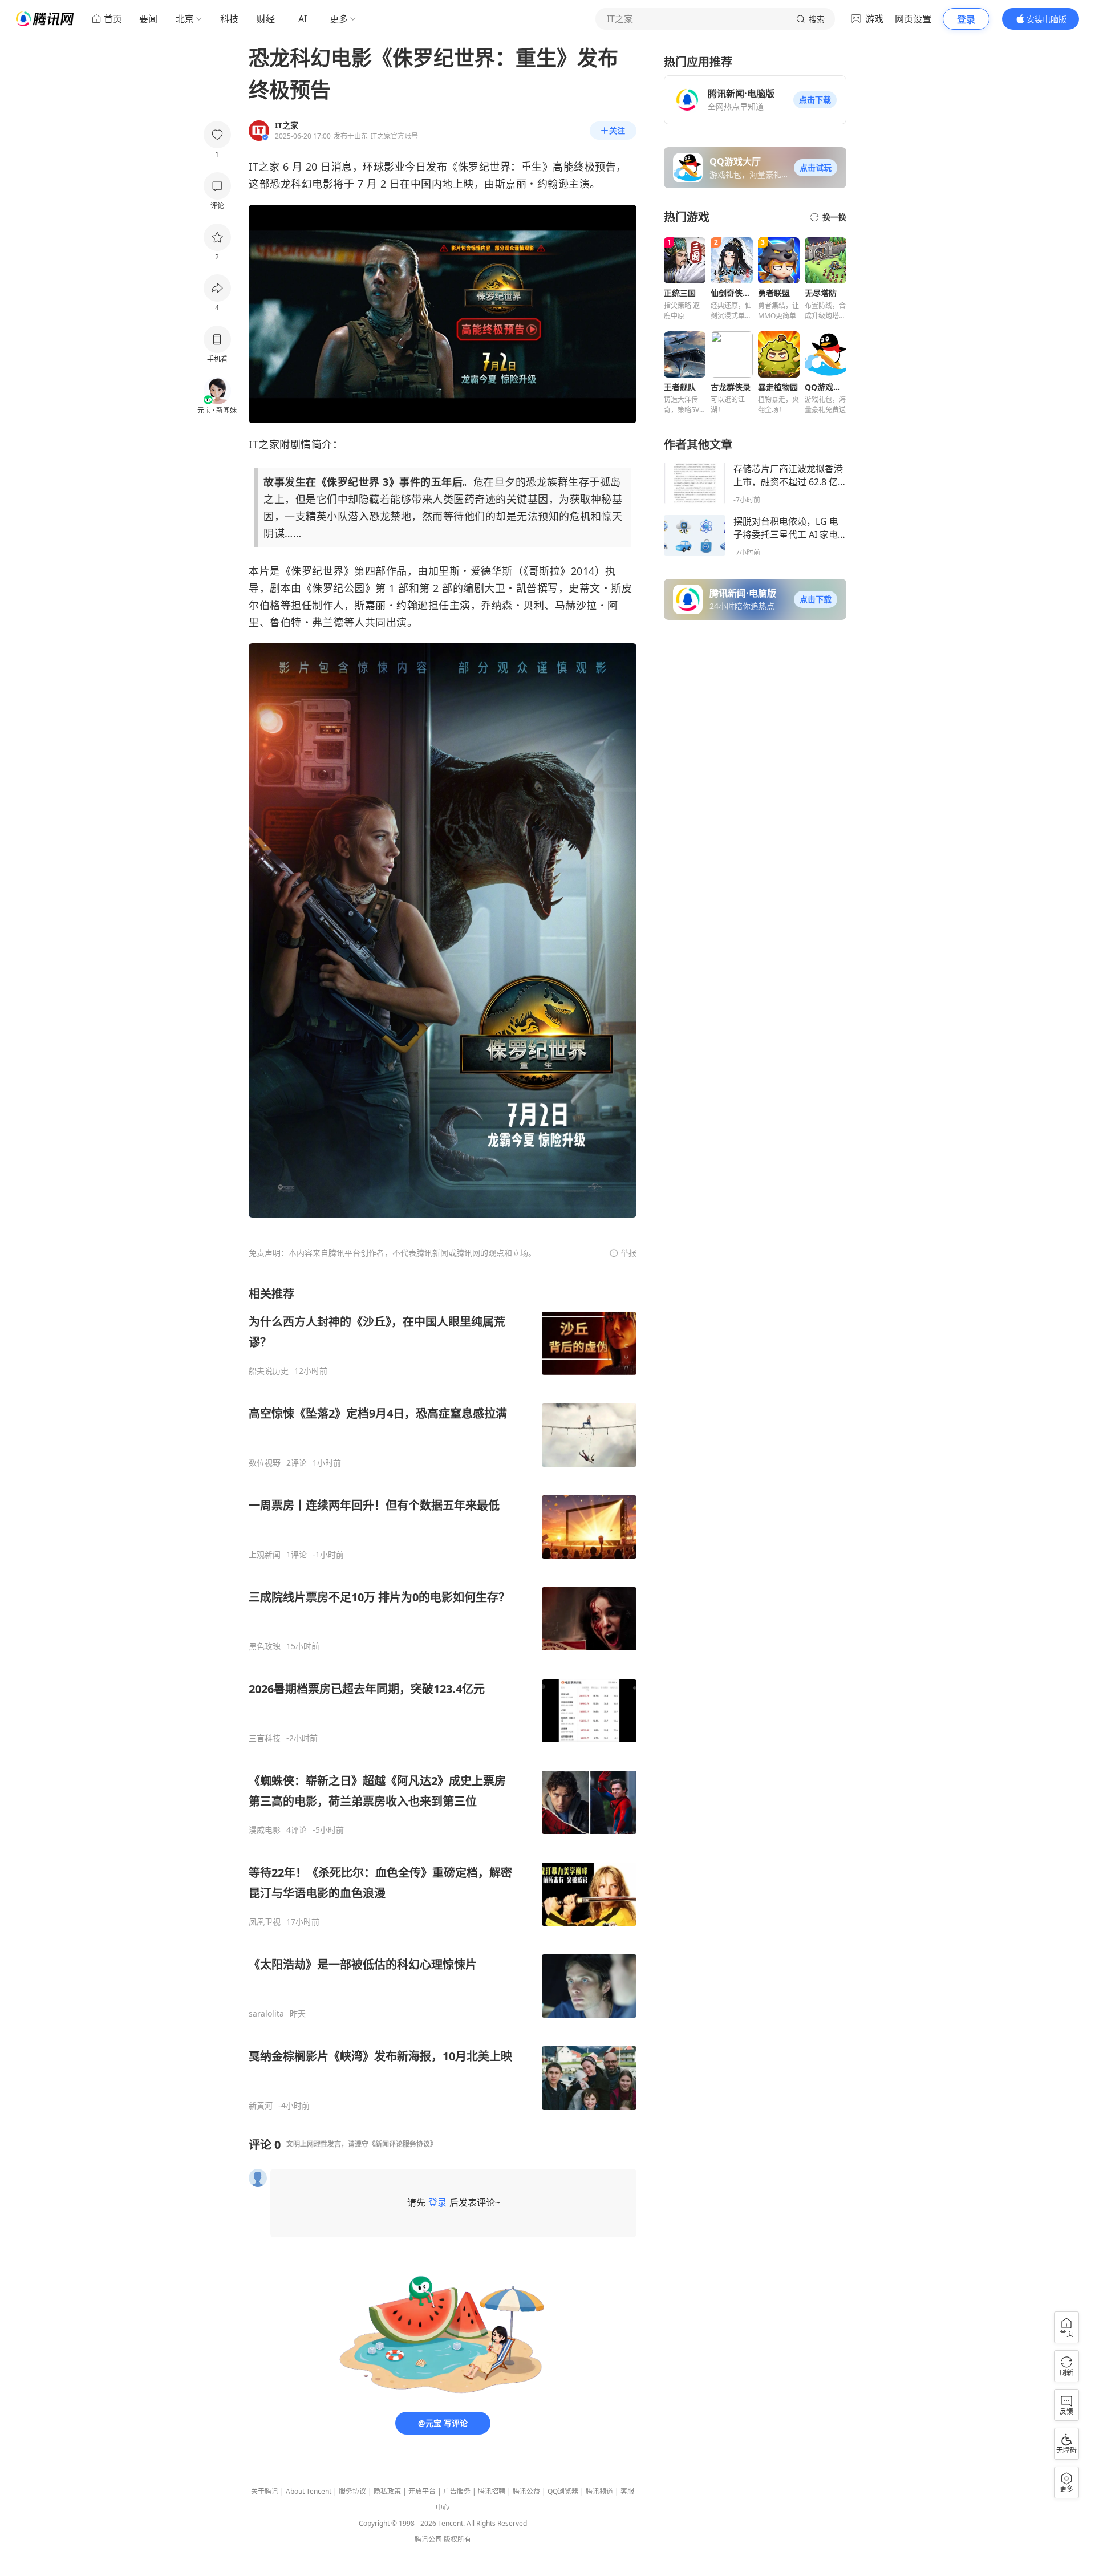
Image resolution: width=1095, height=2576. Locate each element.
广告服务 (457, 2491)
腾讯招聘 (492, 2491)
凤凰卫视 (265, 1922)
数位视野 (265, 1463)
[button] (815, 100)
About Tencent (309, 2491)
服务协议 (352, 2491)
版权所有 (457, 2539)
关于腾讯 (265, 2491)
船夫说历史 (269, 1371)
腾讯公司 (428, 2539)
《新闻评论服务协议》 (403, 2144)
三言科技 (265, 1738)
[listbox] (443, 1698)
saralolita (266, 2014)
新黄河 (261, 2106)
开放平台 (422, 2491)
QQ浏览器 (563, 2491)
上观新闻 (265, 1555)
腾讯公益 (526, 2491)
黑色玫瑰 (265, 1646)
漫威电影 (265, 1830)
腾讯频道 (599, 2491)
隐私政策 (387, 2491)
